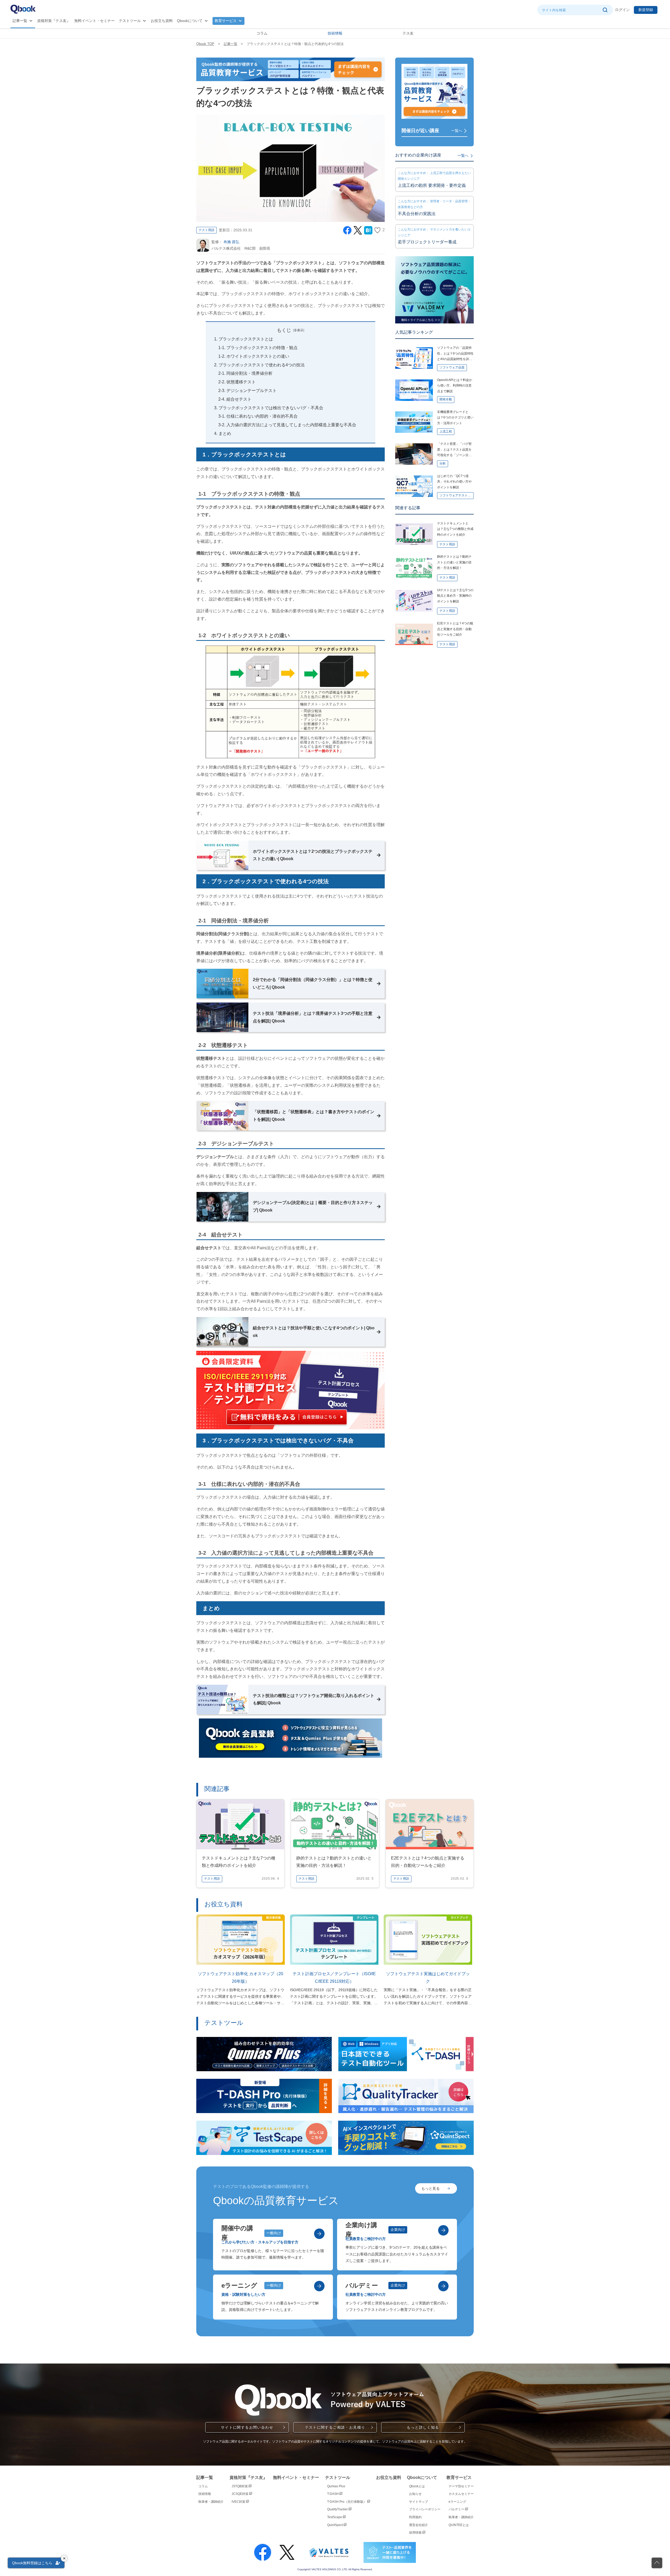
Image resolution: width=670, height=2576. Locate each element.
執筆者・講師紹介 (211, 2502)
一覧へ (457, 131)
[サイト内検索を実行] (605, 10)
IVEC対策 (239, 2502)
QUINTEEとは (459, 2525)
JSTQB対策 (240, 2486)
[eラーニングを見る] (319, 2286)
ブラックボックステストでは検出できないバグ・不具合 (271, 408)
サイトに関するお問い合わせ (247, 2427)
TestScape (335, 2517)
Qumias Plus (336, 2486)
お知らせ (415, 2494)
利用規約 (415, 2517)
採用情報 (416, 2533)
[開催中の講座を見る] (319, 2234)
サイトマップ (418, 2502)
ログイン (622, 10)
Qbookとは (417, 2486)
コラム (262, 33)
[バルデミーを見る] (443, 2286)
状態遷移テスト (241, 382)
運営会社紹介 (418, 2525)
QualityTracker (338, 2509)
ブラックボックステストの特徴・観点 (262, 348)
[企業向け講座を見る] (443, 2230)
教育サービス (226, 21)
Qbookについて (190, 21)
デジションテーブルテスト (252, 391)
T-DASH (333, 2494)
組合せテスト (239, 399)
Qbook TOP (205, 44)
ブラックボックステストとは (246, 339)
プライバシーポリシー (425, 2509)
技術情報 (335, 33)
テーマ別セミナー (461, 2486)
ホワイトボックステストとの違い (258, 356)
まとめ (225, 433)
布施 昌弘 (231, 242)
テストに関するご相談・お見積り (335, 2427)
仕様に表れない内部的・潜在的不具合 (262, 416)
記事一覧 (20, 21)
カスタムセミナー (461, 2494)
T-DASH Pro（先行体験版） (347, 2502)
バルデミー (457, 2509)
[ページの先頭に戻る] (657, 2563)
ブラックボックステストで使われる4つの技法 (262, 365)
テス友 (408, 33)
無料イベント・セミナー (94, 21)
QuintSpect (335, 2525)
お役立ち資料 (162, 21)
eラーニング (457, 2502)
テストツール (130, 21)
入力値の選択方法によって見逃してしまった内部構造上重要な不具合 (291, 425)
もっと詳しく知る (423, 2427)
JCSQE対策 (240, 2494)
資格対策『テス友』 (54, 21)
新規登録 (646, 10)
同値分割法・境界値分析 (249, 373)
